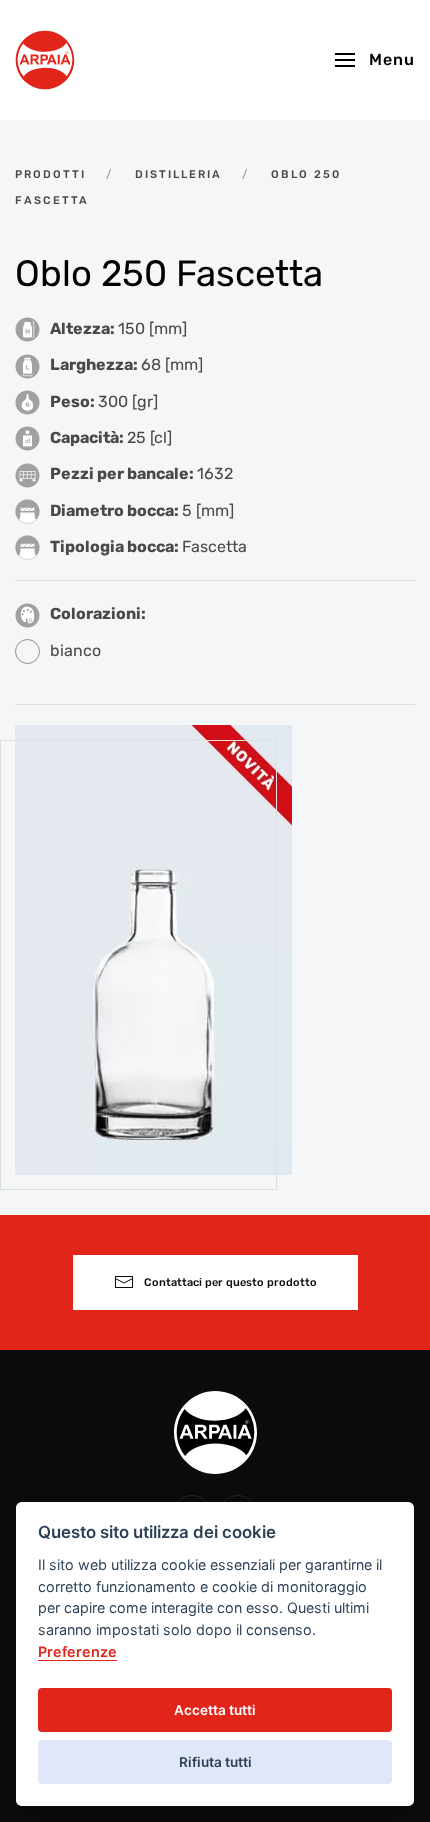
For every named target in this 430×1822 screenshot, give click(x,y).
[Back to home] (45, 60)
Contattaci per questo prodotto (230, 1282)
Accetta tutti (215, 1710)
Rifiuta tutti (215, 1762)
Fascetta (214, 546)
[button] (375, 60)
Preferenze (77, 1651)
